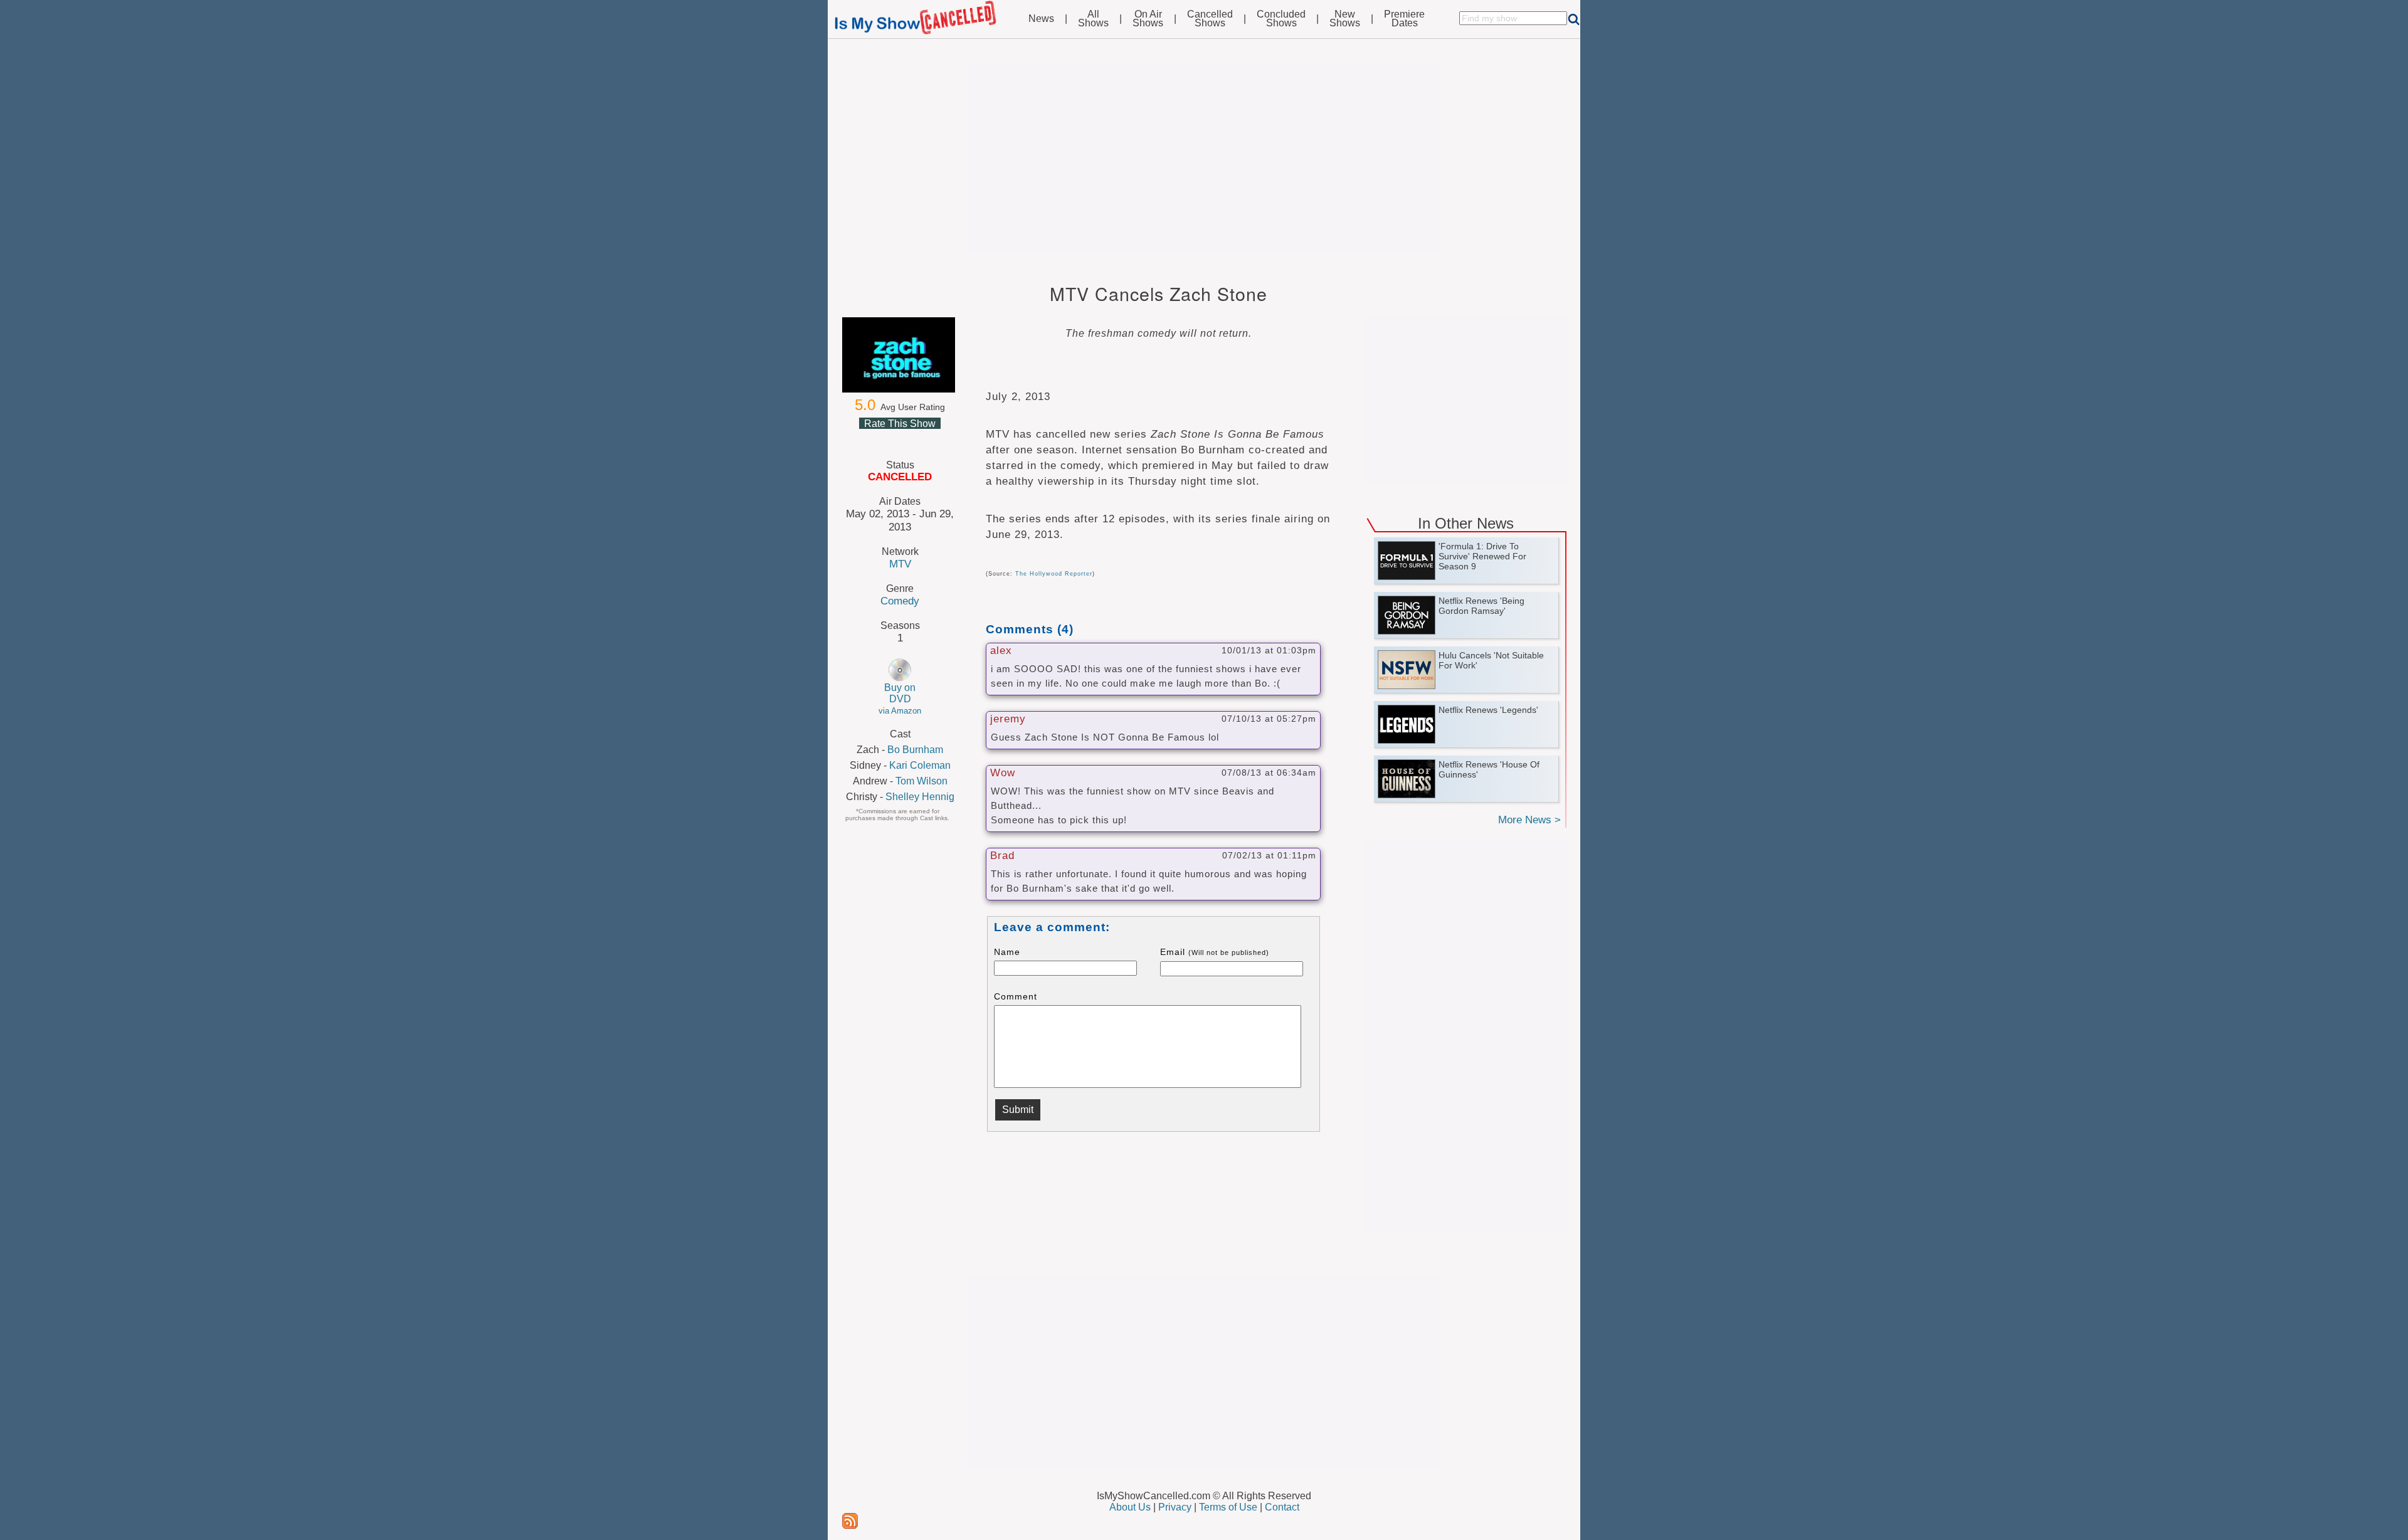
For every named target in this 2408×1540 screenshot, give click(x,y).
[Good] (914, 438)
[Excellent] (929, 438)
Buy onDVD (900, 699)
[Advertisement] (1204, 158)
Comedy (900, 601)
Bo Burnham (915, 750)
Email (1215, 952)
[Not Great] (884, 438)
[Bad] (869, 438)
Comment (1016, 996)
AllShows (1093, 19)
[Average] (899, 438)
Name (1007, 952)
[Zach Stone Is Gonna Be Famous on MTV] (900, 355)
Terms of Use (1228, 1507)
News (1041, 19)
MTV (900, 564)
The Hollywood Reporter (1054, 574)
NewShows (1345, 19)
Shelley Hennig (920, 797)
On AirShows (1148, 19)
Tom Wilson (921, 781)
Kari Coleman (920, 765)
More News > (1529, 820)
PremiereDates (1404, 19)
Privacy (1175, 1507)
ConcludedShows (1281, 19)
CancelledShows (1210, 19)
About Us (1130, 1507)
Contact (1282, 1507)
